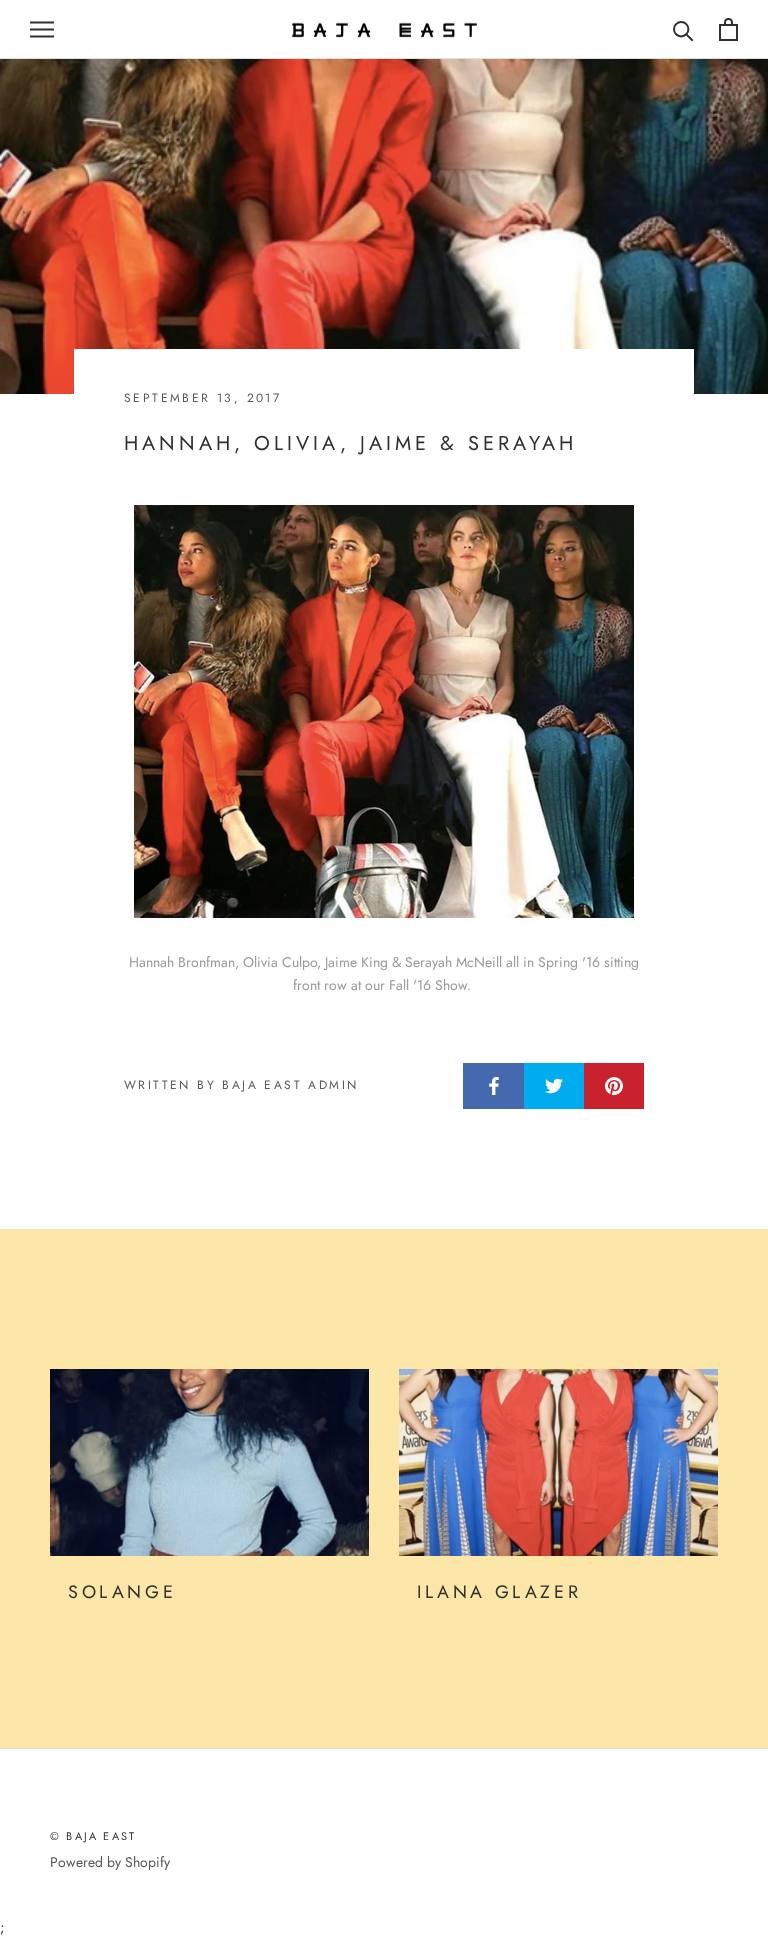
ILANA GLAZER (499, 1592)
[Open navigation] (42, 29)
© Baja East (93, 1836)
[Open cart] (728, 29)
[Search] (683, 29)
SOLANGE (122, 1592)
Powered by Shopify (110, 1862)
